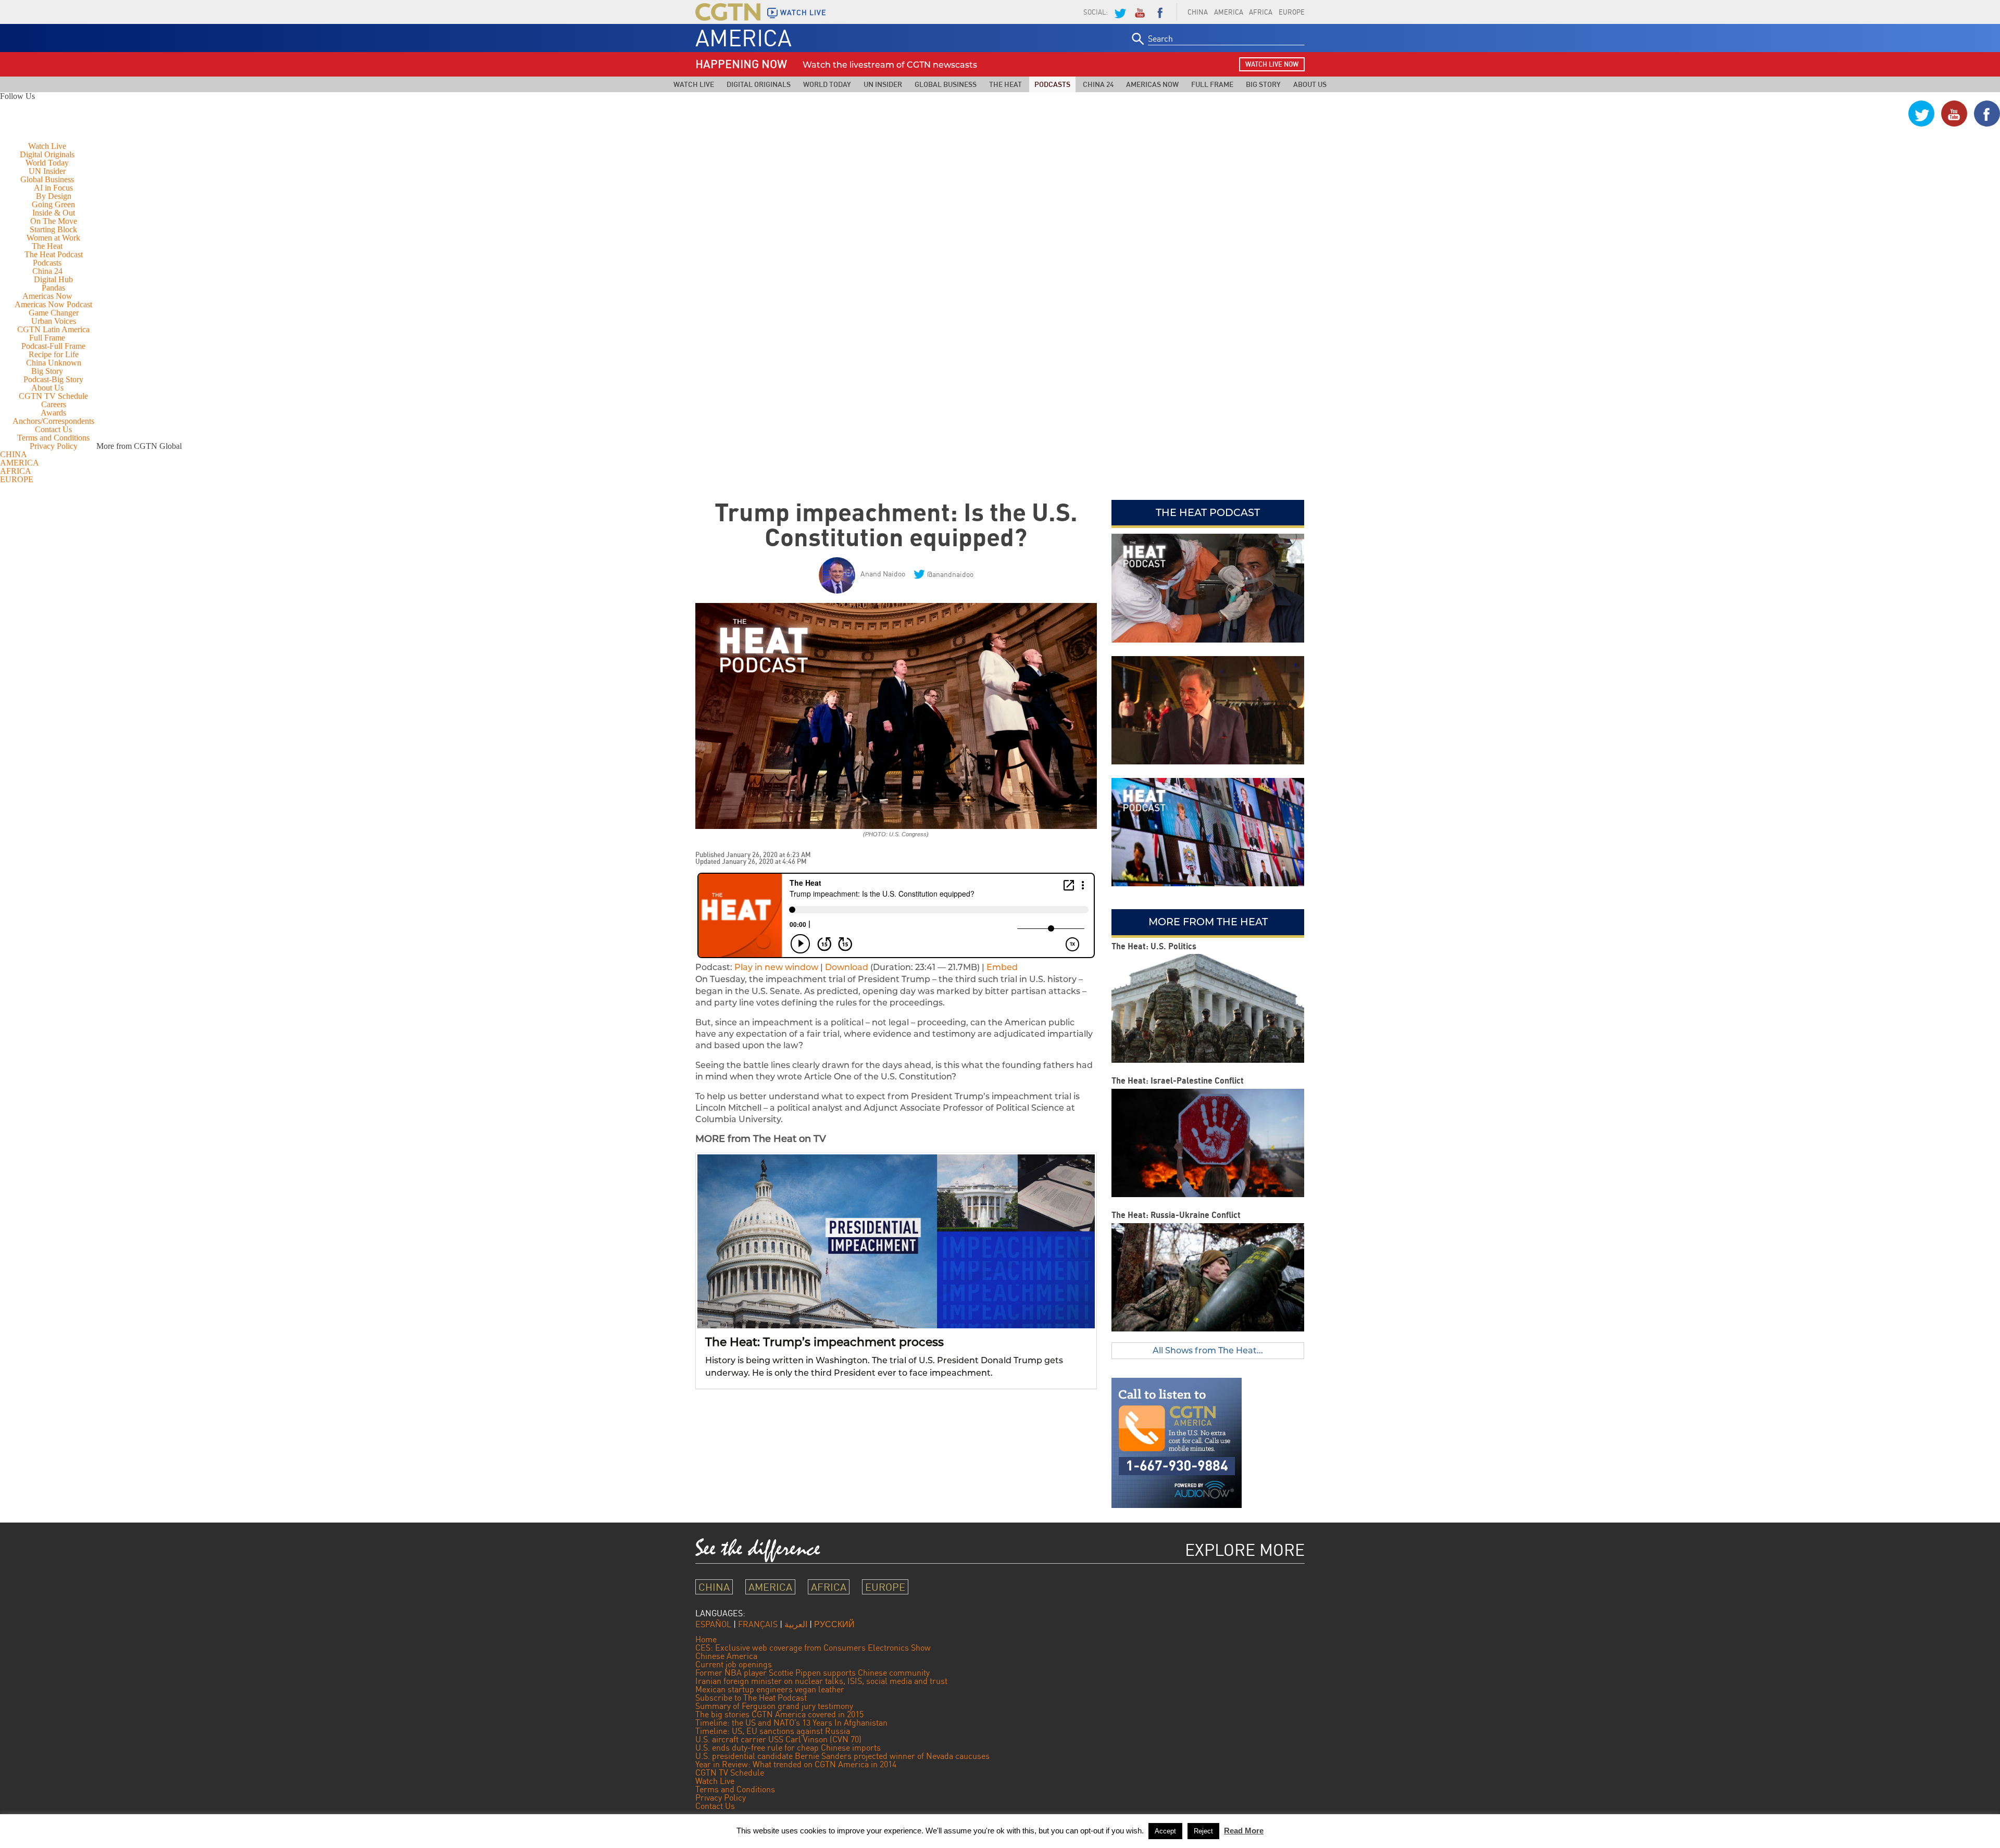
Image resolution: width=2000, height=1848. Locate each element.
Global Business (946, 84)
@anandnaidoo (950, 574)
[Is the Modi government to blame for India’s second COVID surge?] (1208, 588)
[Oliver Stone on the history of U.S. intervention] (1208, 710)
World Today (827, 84)
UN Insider (883, 84)
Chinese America (726, 1656)
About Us (1310, 84)
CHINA (1198, 12)
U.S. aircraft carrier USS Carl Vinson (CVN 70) (778, 1739)
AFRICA (1261, 12)
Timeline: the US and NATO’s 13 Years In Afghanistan (791, 1723)
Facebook (1160, 12)
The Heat (1005, 84)
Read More (1244, 1831)
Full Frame (1212, 84)
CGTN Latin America (53, 329)
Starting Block (53, 229)
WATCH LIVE (803, 12)
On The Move (54, 221)
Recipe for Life (54, 354)
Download (847, 967)
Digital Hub (53, 279)
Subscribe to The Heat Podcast (751, 1698)
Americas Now (1152, 84)
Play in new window (776, 967)
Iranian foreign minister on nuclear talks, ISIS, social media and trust (821, 1681)
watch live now (1272, 64)
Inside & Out (54, 213)
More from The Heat (1208, 922)
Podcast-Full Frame (53, 346)
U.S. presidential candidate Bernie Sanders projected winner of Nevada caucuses (842, 1756)
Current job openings (734, 1664)
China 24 (1098, 84)
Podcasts (1052, 84)
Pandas (53, 288)
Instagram (1889, 114)
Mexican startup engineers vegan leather (770, 1689)
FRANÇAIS (758, 1624)
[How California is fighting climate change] (1208, 832)
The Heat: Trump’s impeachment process (824, 1342)
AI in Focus (53, 188)
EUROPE (1292, 12)
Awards (53, 413)
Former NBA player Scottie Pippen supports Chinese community (813, 1673)
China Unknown (54, 363)
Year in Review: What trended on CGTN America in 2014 (796, 1764)
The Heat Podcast (54, 254)
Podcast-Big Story (53, 379)
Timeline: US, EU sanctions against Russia (773, 1731)
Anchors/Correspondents (53, 421)
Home (706, 1639)
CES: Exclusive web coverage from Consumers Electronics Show (813, 1648)
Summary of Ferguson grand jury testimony (774, 1706)
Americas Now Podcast (53, 304)
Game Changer (54, 313)
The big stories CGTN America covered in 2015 (779, 1714)
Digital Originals (759, 84)
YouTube (1140, 12)
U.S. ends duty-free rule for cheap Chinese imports (788, 1748)
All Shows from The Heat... (1208, 1350)
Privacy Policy (54, 446)
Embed (1002, 967)
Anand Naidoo (883, 574)
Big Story (1263, 84)
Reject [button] (1203, 1831)
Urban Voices (54, 321)
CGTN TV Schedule (53, 396)
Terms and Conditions (53, 438)
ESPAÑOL (713, 1624)
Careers (54, 404)
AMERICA (1229, 12)
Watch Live (694, 84)
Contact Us (53, 429)
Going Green (53, 204)
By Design (54, 196)
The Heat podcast (1208, 512)
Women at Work (53, 238)
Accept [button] (1165, 1831)
